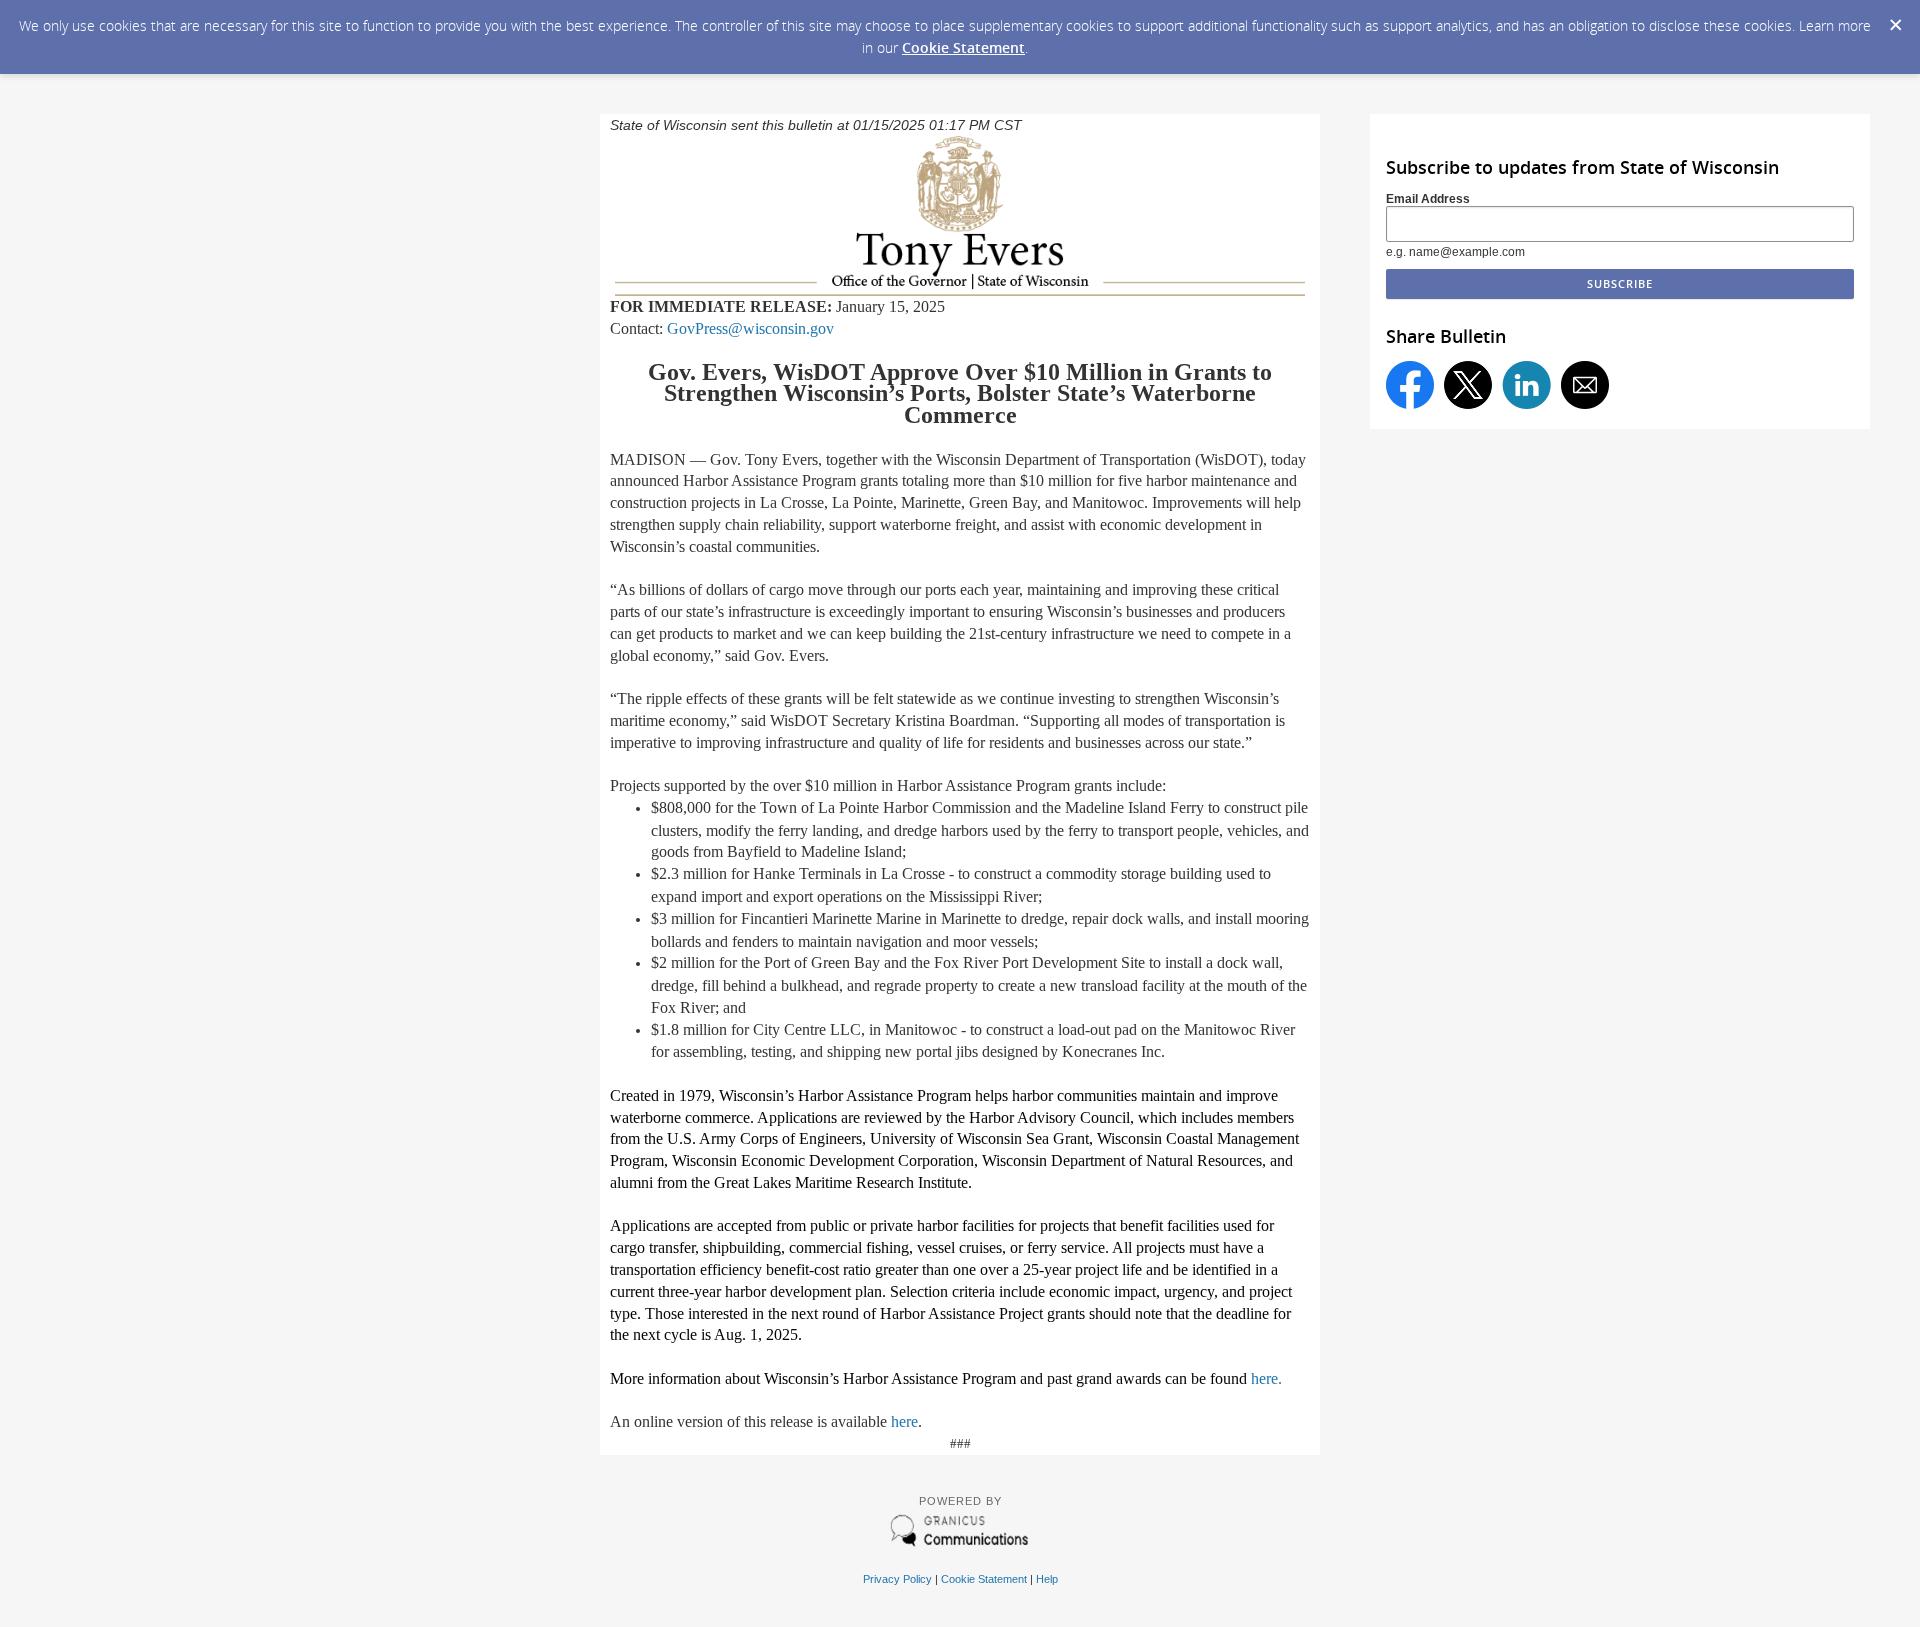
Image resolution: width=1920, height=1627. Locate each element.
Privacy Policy (897, 1579)
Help (1047, 1579)
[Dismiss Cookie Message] (1895, 19)
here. (1266, 1378)
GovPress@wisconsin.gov (750, 328)
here (904, 1421)
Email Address (1428, 199)
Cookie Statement (963, 47)
